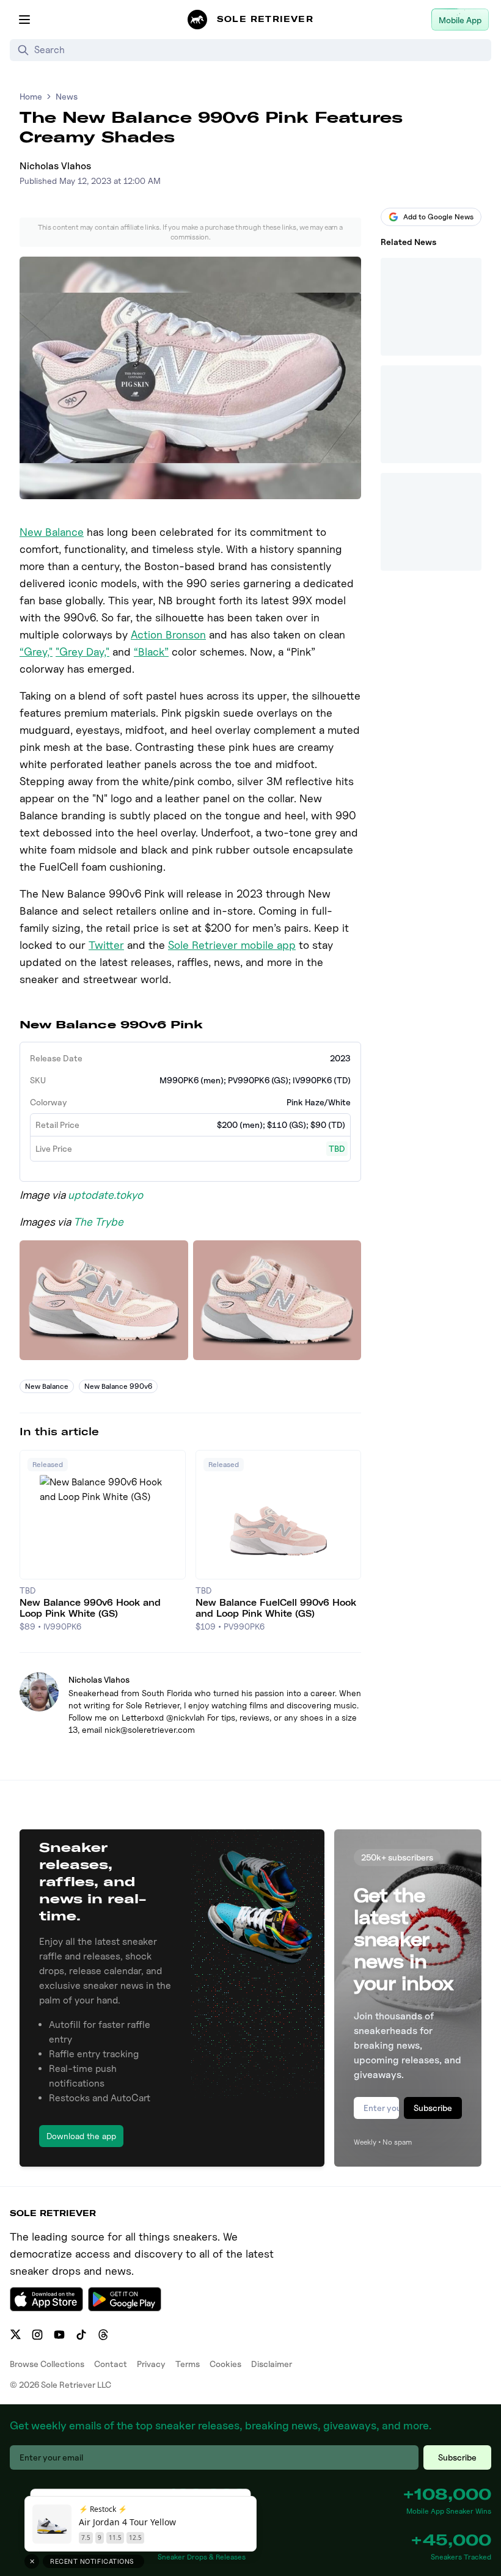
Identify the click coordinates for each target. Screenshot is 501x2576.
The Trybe (98, 1222)
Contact (111, 2364)
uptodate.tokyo (105, 1195)
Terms (188, 2364)
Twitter (106, 945)
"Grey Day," (82, 652)
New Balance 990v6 (118, 1386)
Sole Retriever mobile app (232, 945)
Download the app (81, 2136)
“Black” (151, 652)
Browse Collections (47, 2364)
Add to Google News (438, 217)
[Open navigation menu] (24, 20)
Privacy (151, 2364)
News (67, 96)
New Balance (52, 532)
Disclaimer (272, 2364)
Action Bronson (168, 635)
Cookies (225, 2364)
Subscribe (433, 2108)
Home (31, 96)
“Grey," (36, 652)
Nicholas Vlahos (55, 166)
